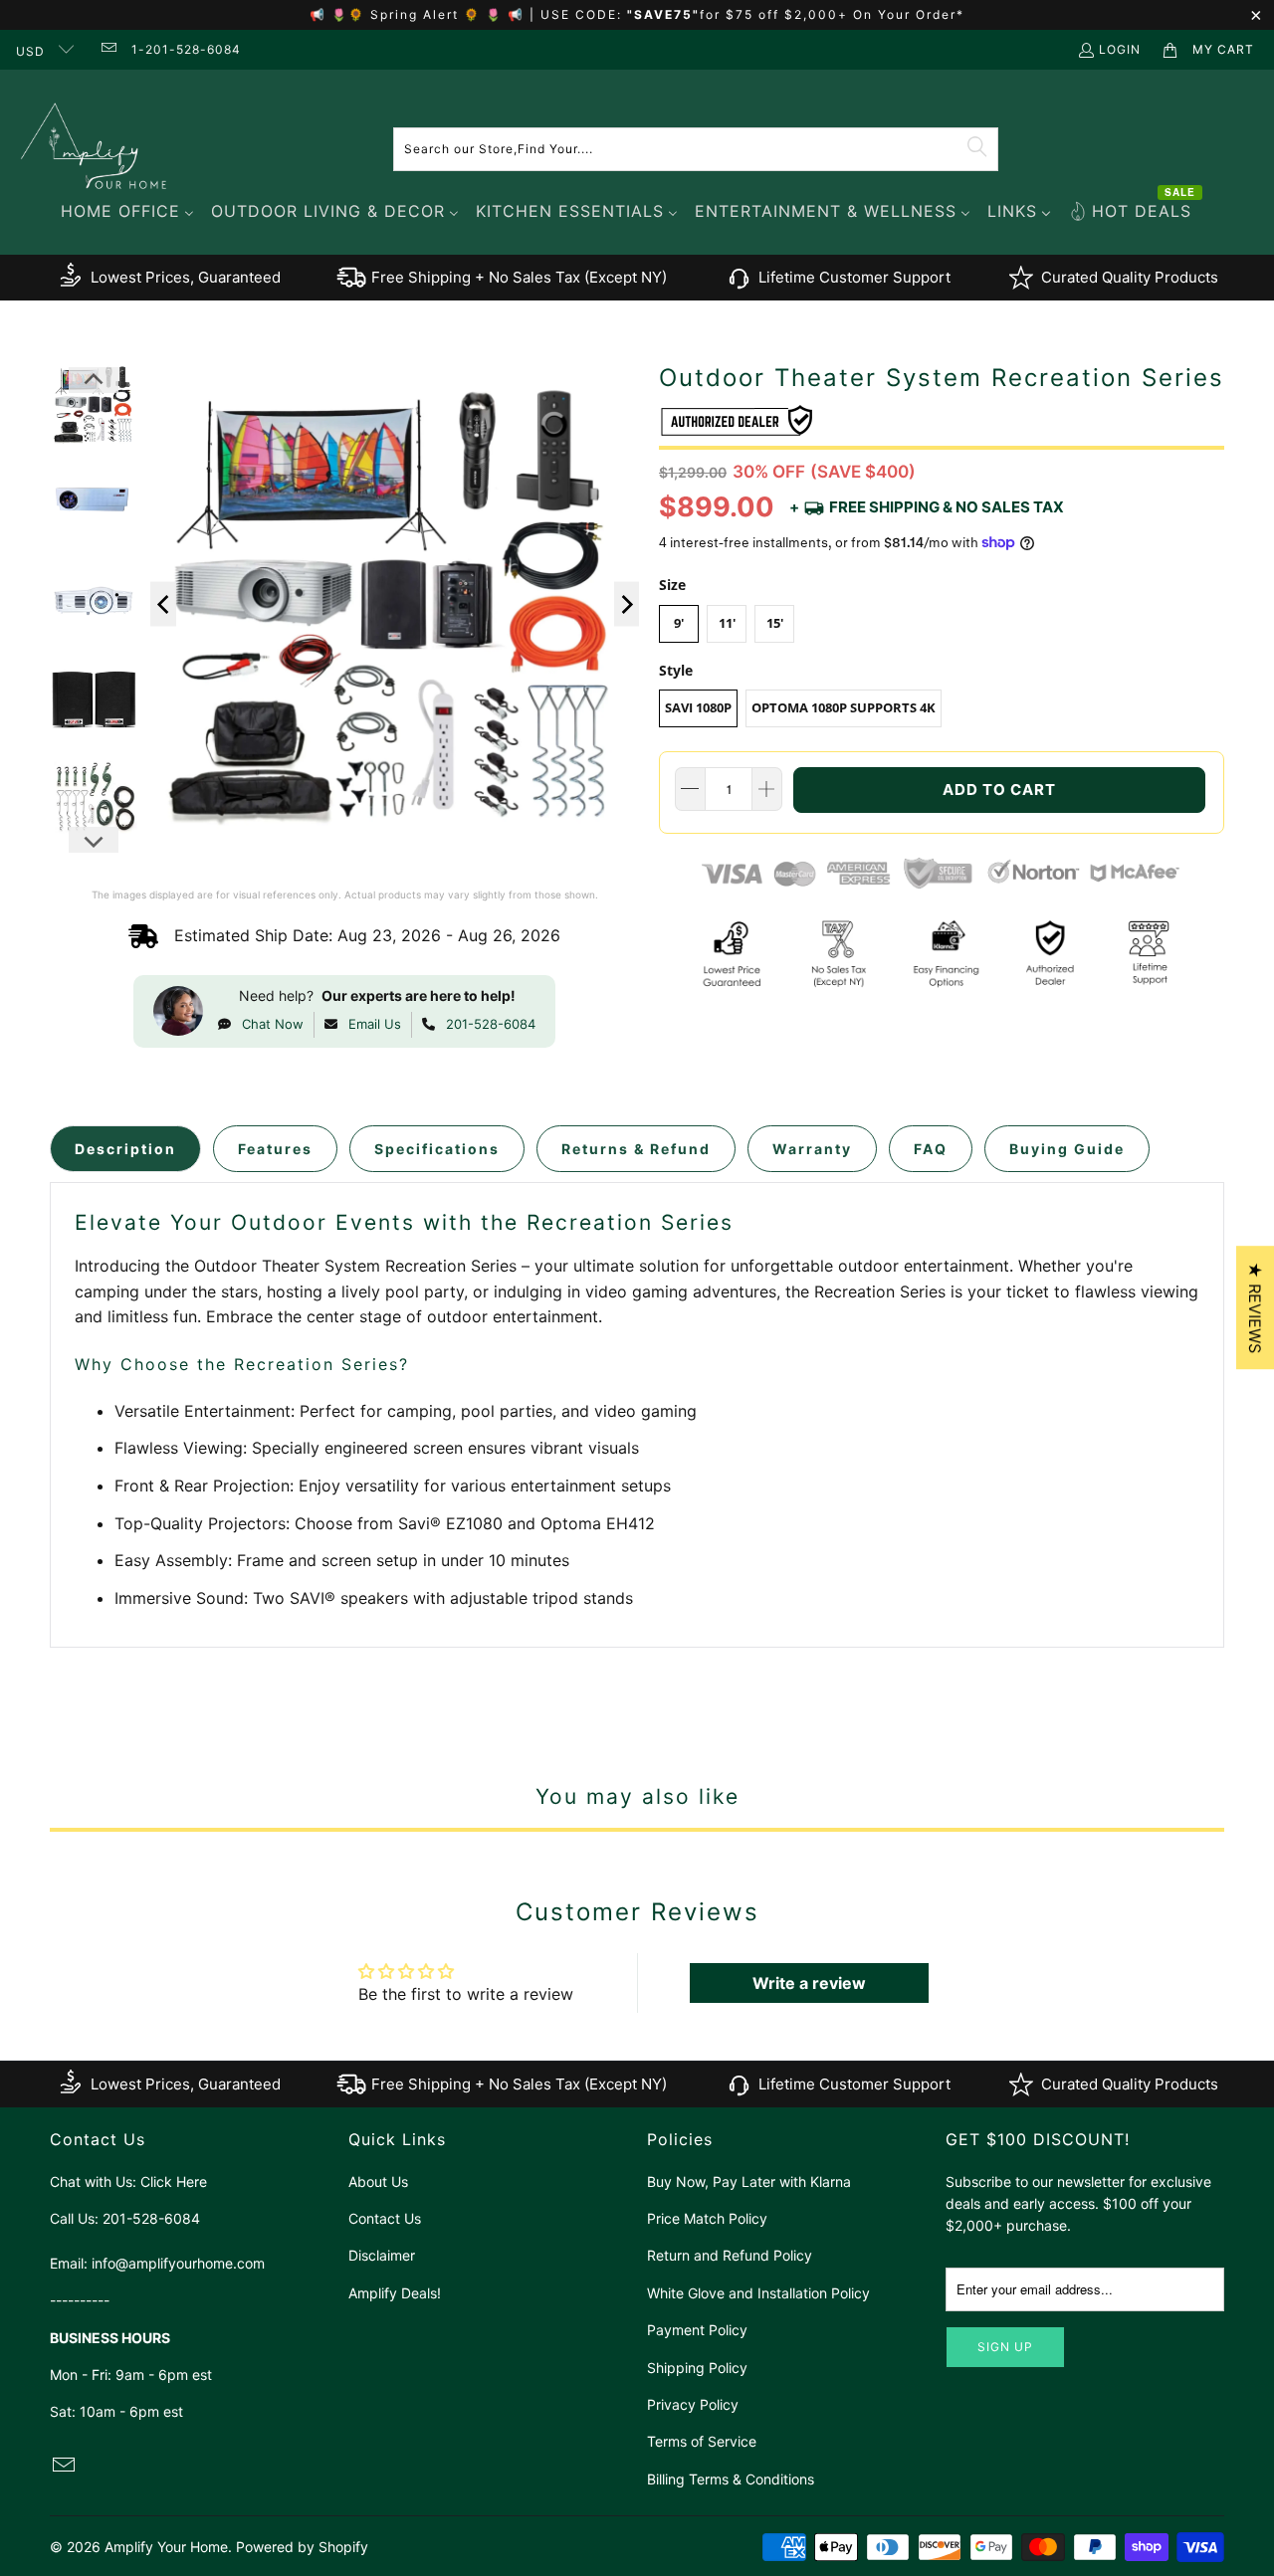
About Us (378, 2181)
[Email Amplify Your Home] (107, 49)
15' (775, 623)
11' (727, 623)
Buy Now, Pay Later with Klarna (749, 2181)
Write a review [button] (809, 1983)
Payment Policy (697, 2330)
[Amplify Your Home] (95, 149)
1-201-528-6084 (186, 49)
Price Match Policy (707, 2218)
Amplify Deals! (395, 2293)
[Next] (627, 604)
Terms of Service (702, 2441)
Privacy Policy (693, 2404)
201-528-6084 (491, 1024)
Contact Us (385, 2218)
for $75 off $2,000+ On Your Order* (832, 14)
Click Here (174, 2181)
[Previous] (163, 604)
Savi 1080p (698, 707)
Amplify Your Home (166, 2547)
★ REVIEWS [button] (1255, 1307)
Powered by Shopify (302, 2547)
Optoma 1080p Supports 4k (844, 707)
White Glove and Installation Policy (758, 2293)
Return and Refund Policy (730, 2255)
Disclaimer (382, 2255)
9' (679, 623)
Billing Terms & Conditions (731, 2479)
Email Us (375, 1024)
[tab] (125, 1149)
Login (1120, 49)
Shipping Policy (697, 2368)
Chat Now (273, 1024)
